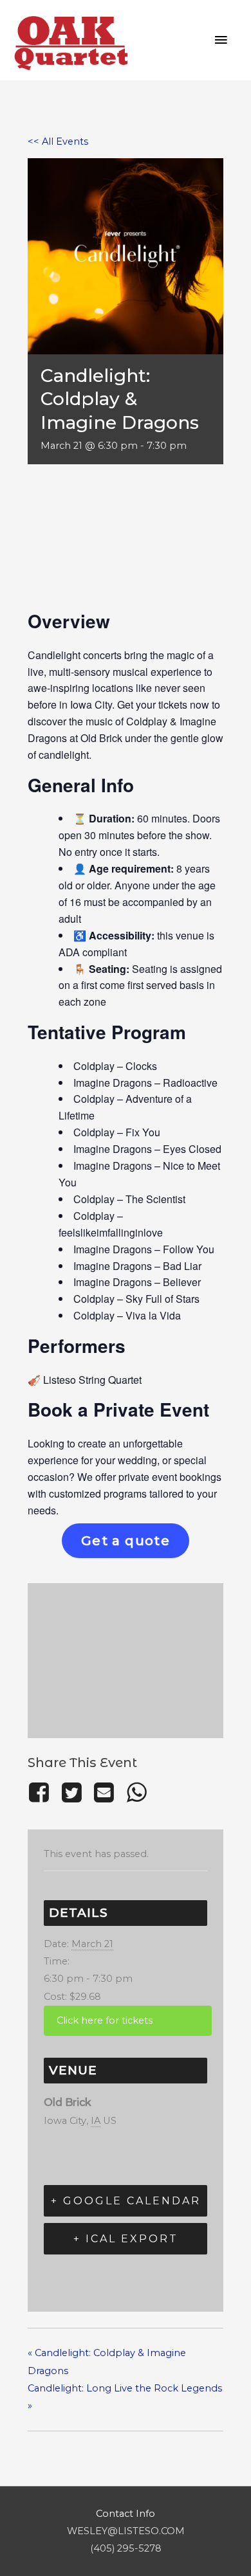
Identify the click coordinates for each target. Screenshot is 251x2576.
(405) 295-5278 (126, 2548)
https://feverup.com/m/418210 (128, 2021)
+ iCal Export (126, 2239)
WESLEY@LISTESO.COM (126, 2531)
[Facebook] (42, 1792)
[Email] (104, 1792)
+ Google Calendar (126, 2201)
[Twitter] (71, 1792)
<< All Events (58, 141)
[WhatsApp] (136, 1792)
